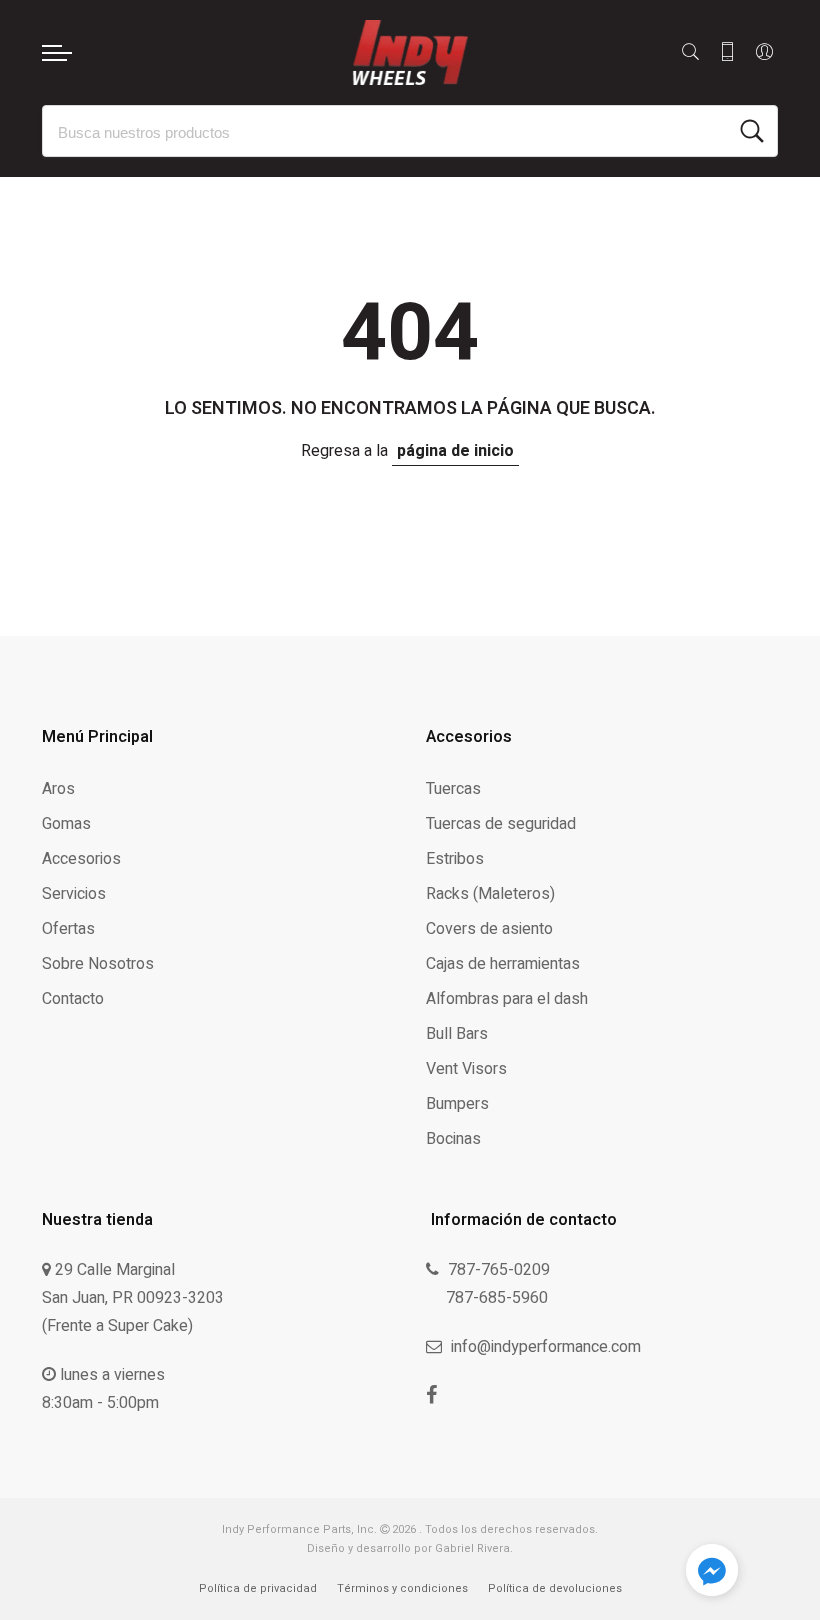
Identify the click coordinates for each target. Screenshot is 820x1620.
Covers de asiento (489, 929)
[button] (712, 1574)
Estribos (455, 859)
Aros (58, 789)
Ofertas (68, 929)
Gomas (66, 824)
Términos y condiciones (402, 1588)
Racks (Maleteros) (490, 894)
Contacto (73, 999)
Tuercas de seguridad (501, 824)
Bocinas (453, 1139)
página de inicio (455, 451)
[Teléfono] (727, 52)
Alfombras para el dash (507, 999)
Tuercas (453, 789)
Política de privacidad (258, 1588)
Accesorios (81, 859)
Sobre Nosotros (98, 964)
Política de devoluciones (555, 1588)
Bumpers (457, 1104)
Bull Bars (457, 1034)
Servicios (74, 894)
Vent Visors (466, 1069)
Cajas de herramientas (503, 964)
